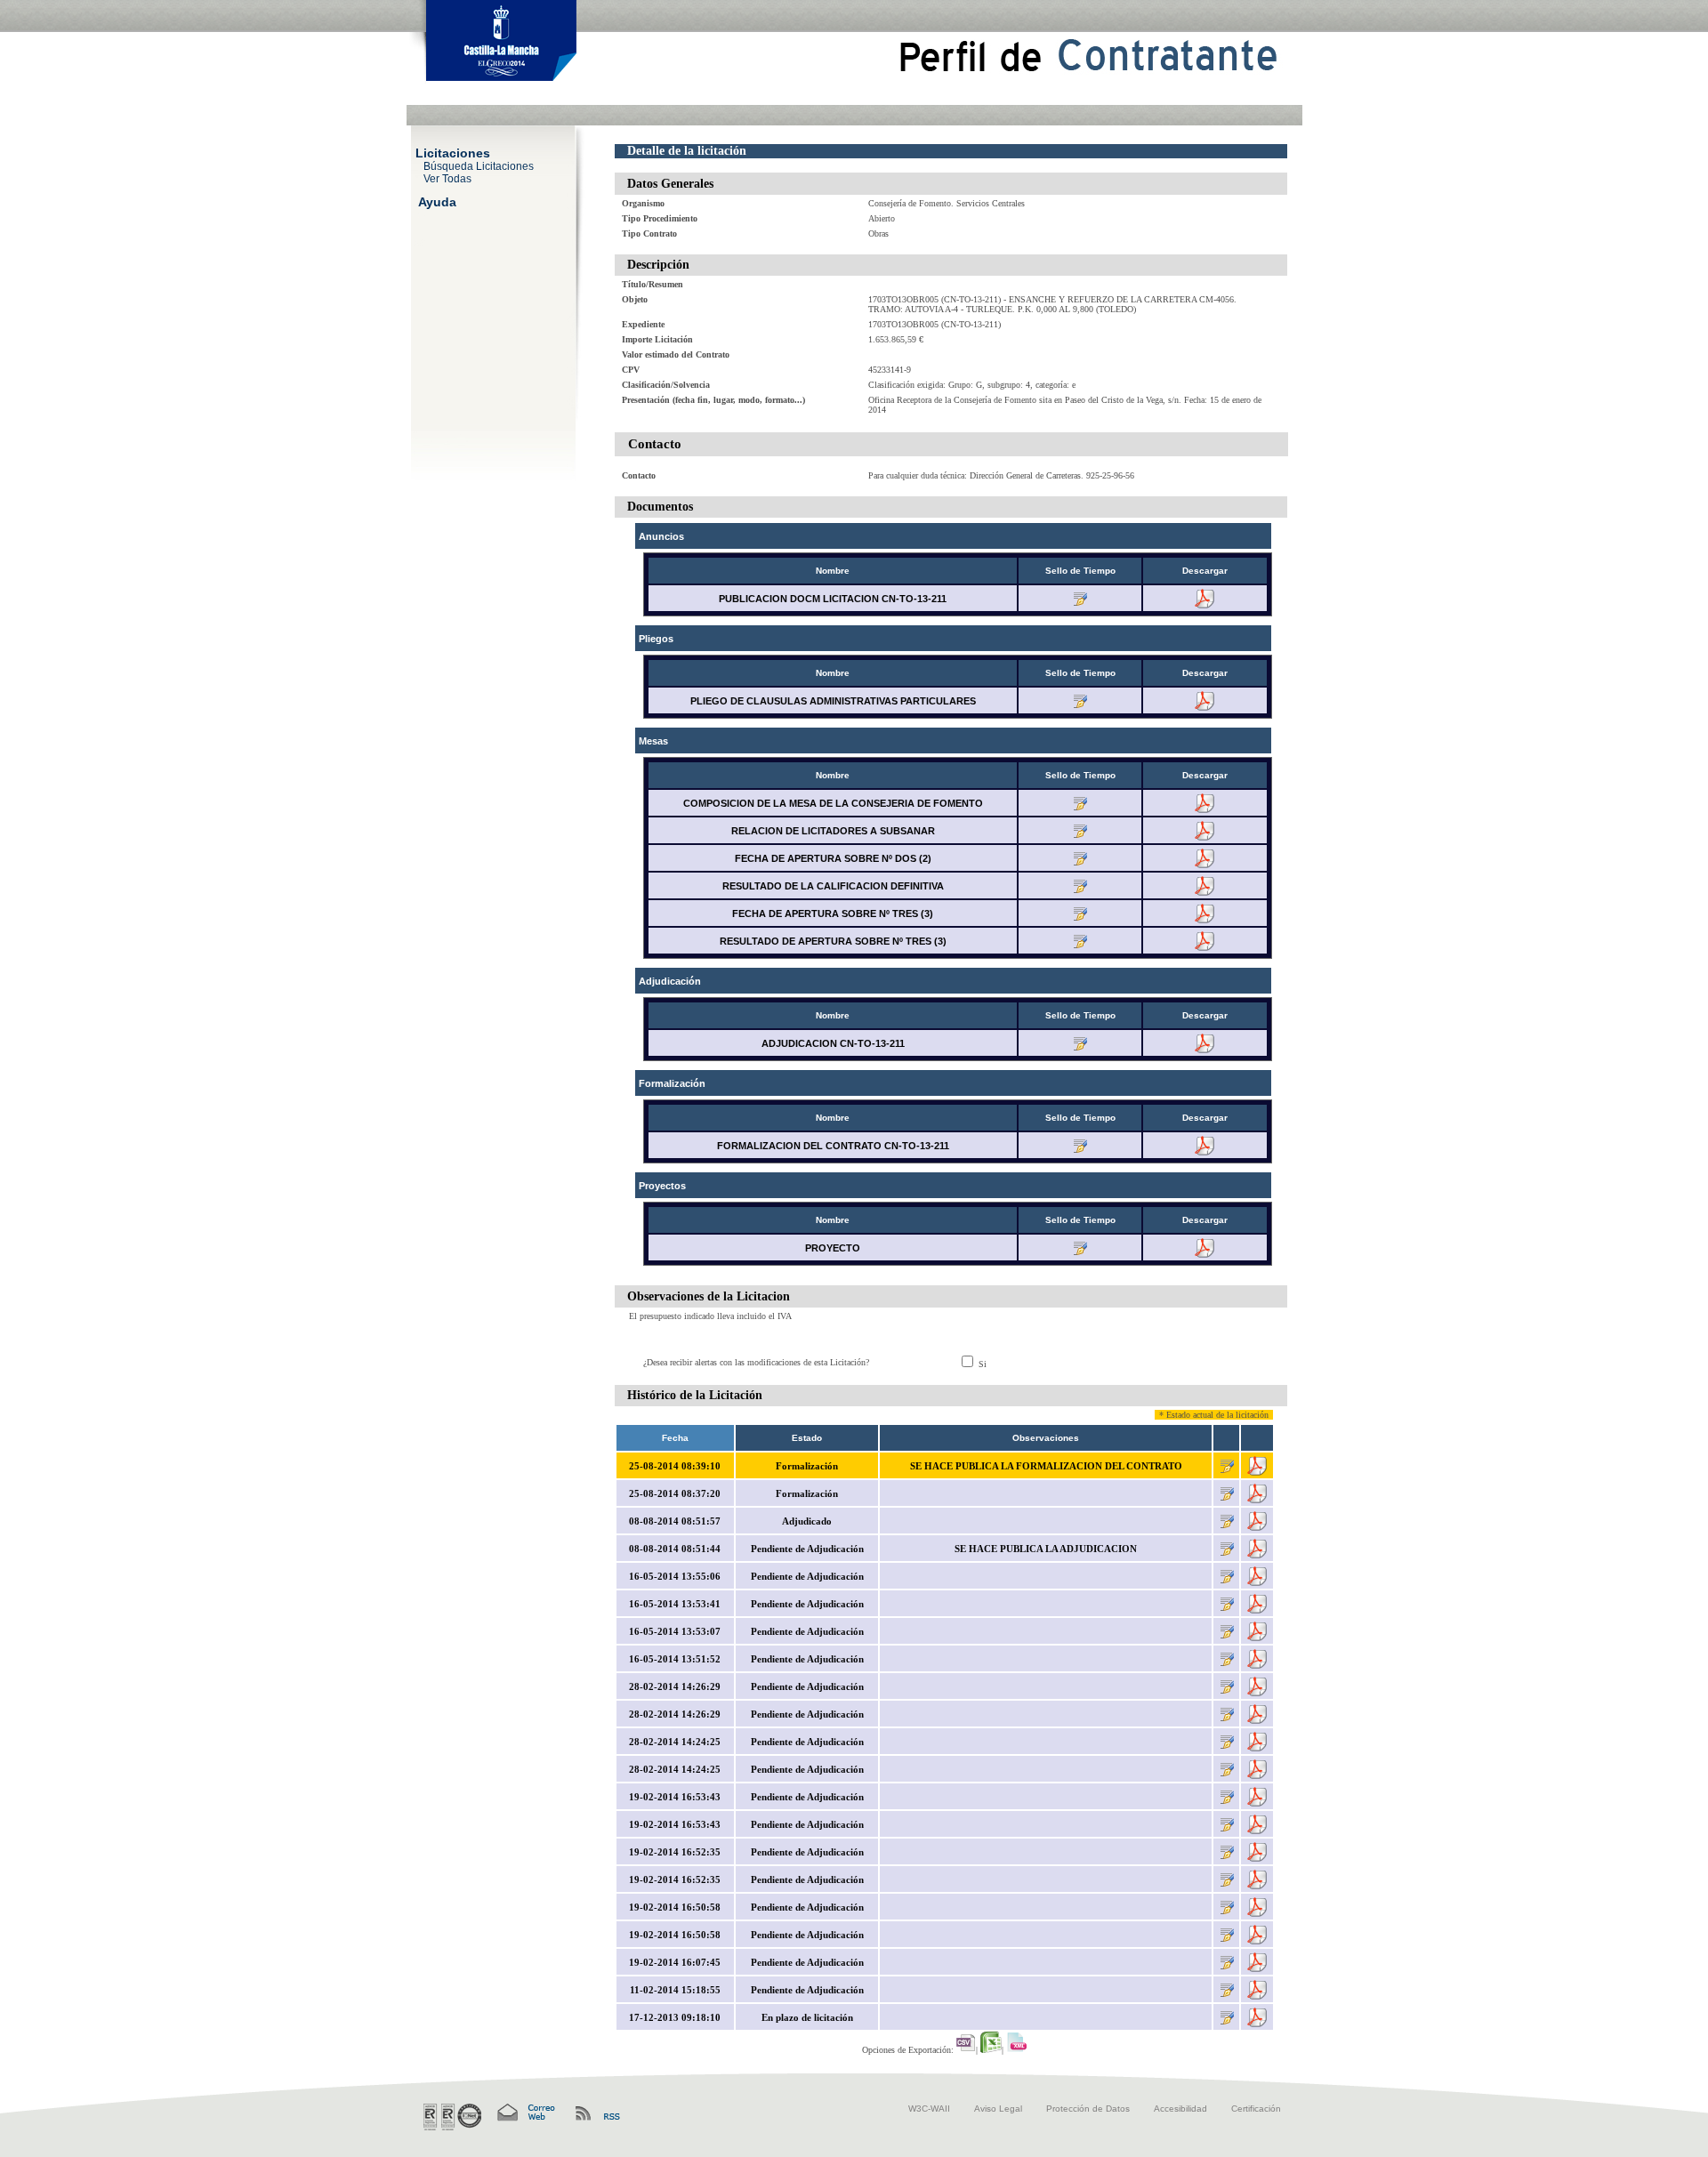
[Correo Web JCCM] (525, 2113)
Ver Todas (447, 178)
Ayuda (437, 201)
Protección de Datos (1088, 2109)
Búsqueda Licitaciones (479, 165)
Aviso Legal (998, 2109)
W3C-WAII (929, 2109)
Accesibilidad (1180, 2109)
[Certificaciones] (452, 2117)
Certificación (1256, 2109)
